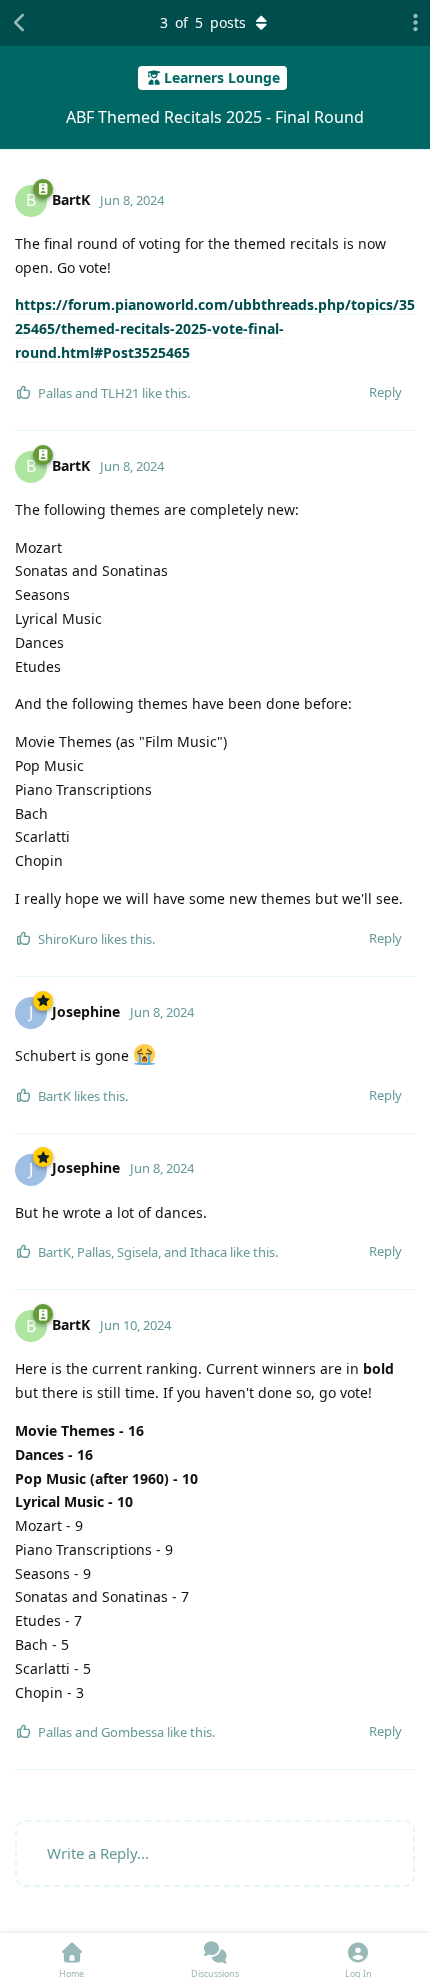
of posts (203, 22)
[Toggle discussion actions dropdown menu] (410, 23)
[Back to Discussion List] (20, 23)
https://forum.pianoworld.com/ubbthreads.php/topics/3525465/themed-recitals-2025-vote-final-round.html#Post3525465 (215, 328)
